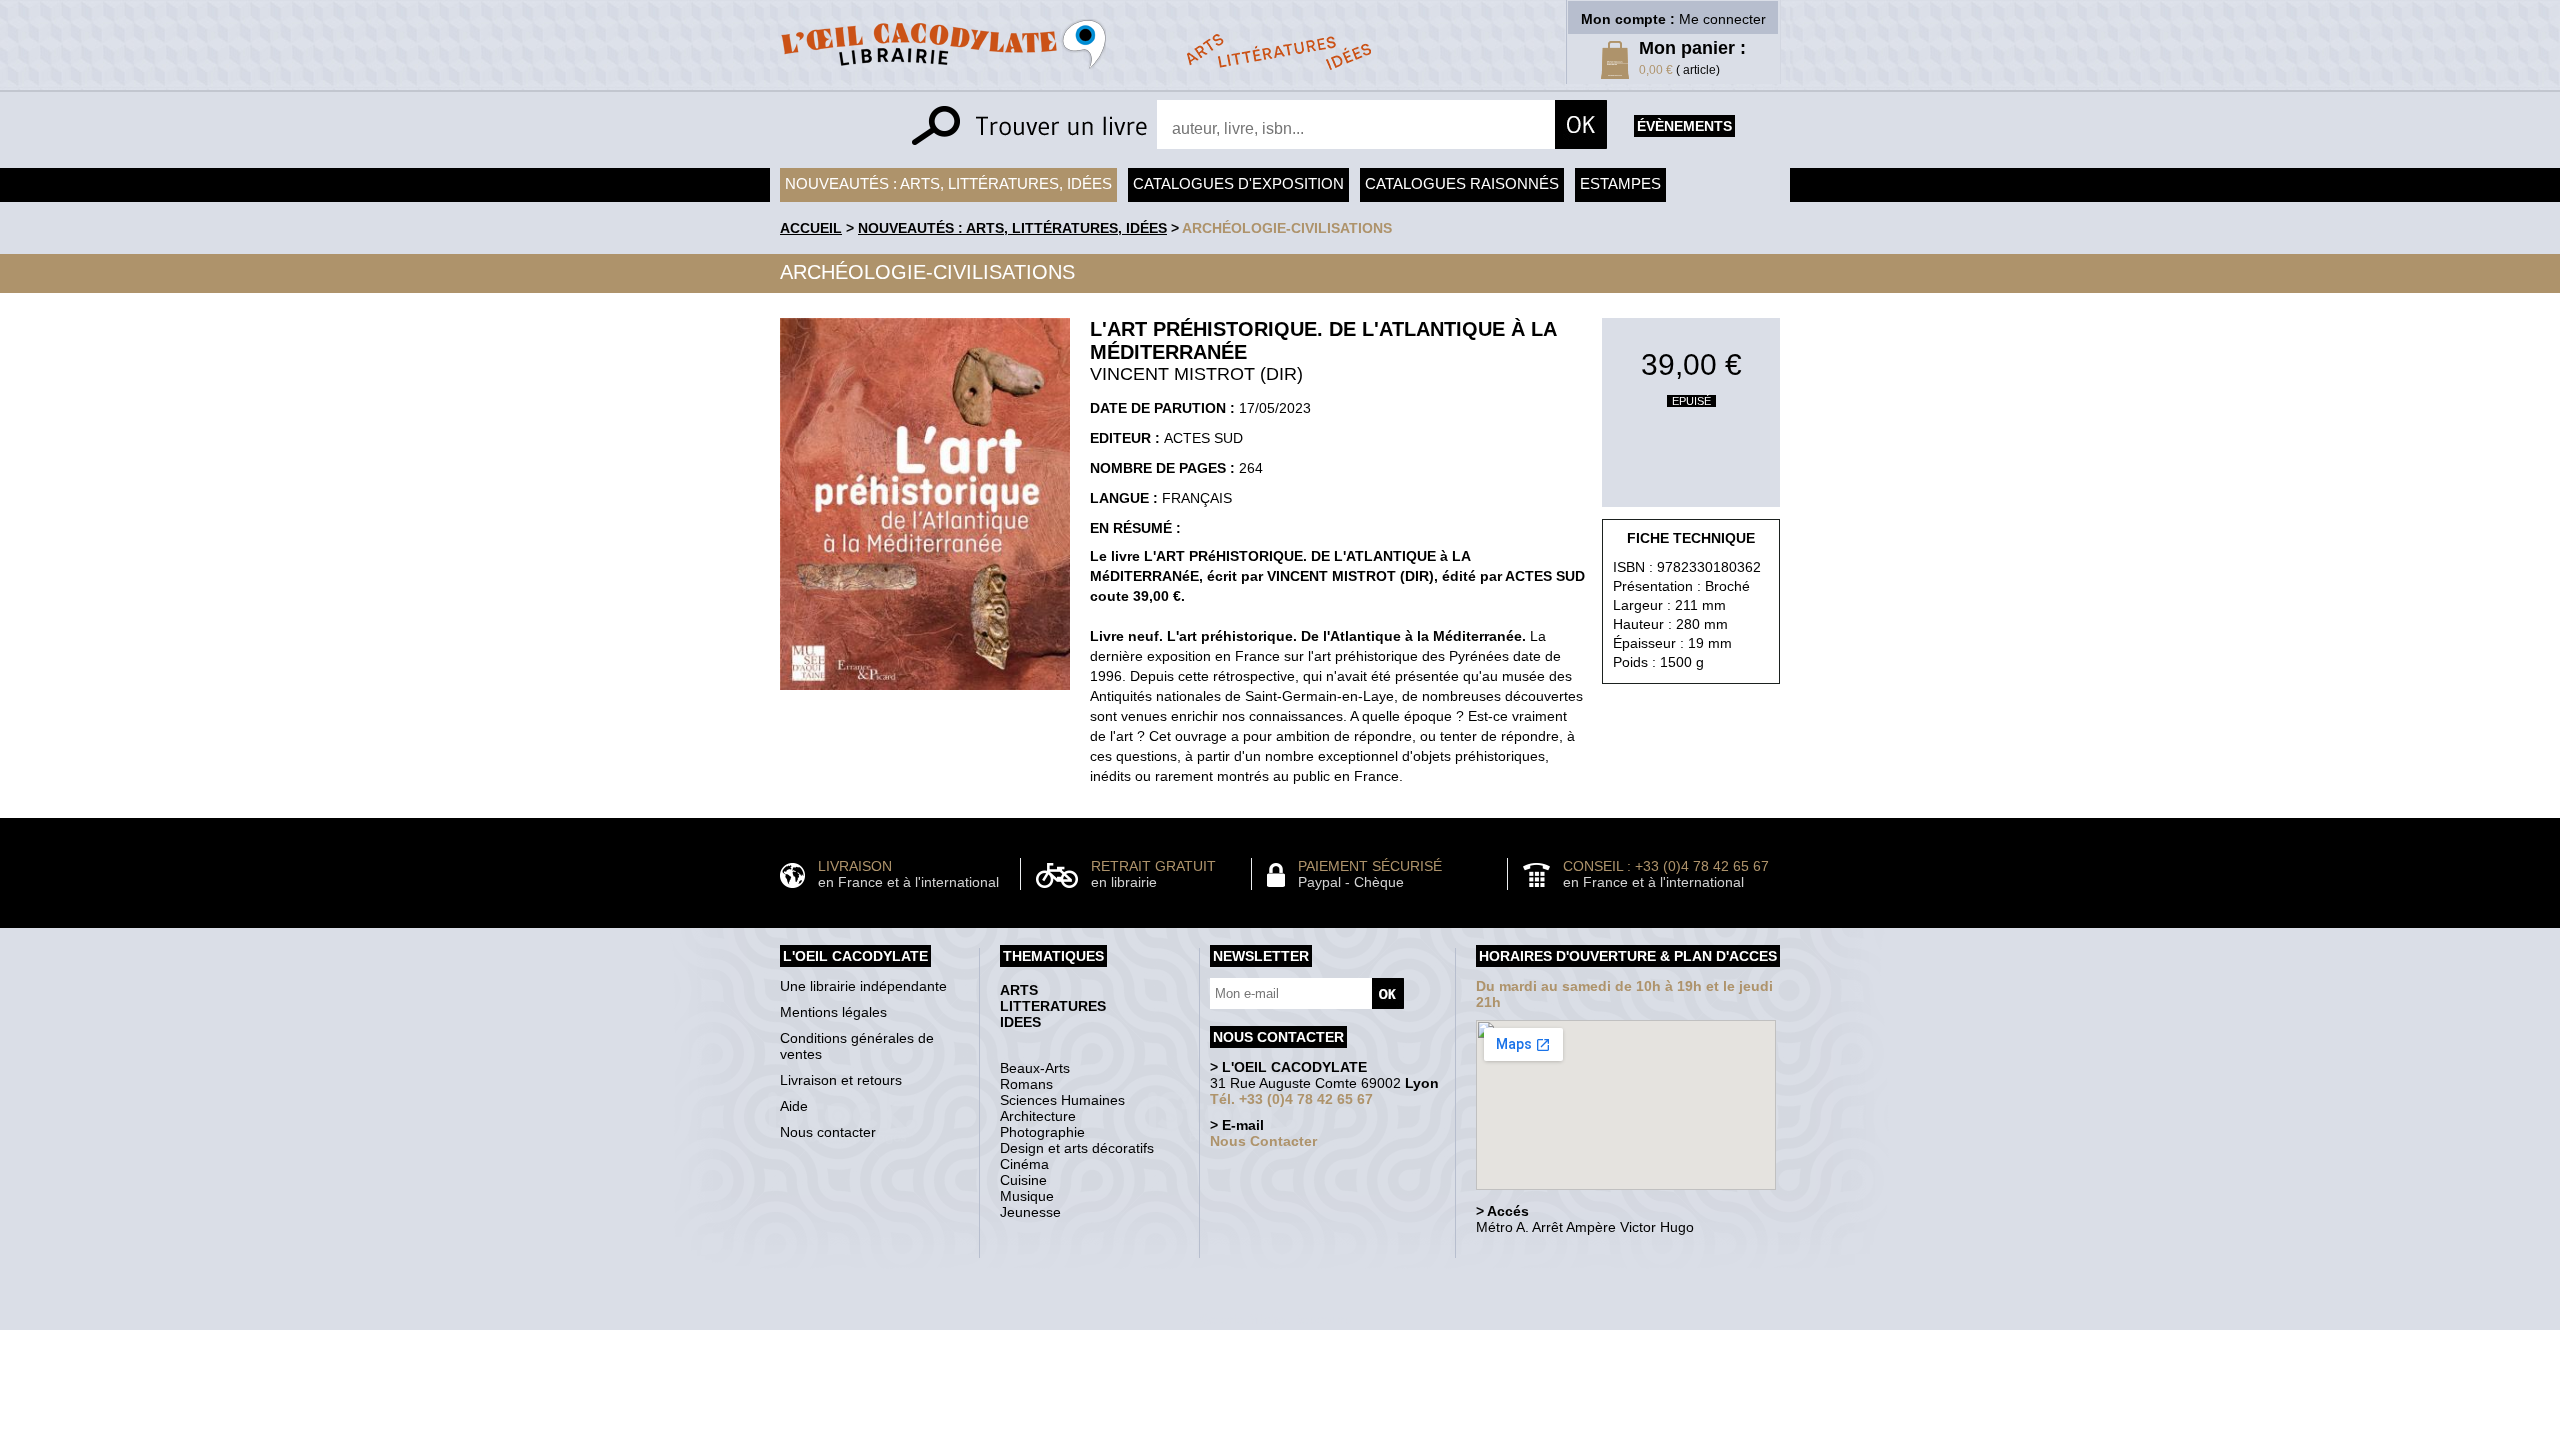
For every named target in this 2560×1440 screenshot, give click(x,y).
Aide (794, 1106)
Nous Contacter (1263, 1141)
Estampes (1620, 183)
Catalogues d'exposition (1238, 183)
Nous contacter (828, 1132)
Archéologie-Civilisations (1287, 228)
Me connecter (1722, 19)
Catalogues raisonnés (1462, 183)
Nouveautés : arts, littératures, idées (948, 183)
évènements (1684, 126)
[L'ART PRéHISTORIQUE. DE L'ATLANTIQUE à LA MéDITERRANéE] (925, 695)
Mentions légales (833, 1012)
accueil (811, 228)
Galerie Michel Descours (1275, 1319)
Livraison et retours (841, 1080)
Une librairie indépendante (863, 986)
